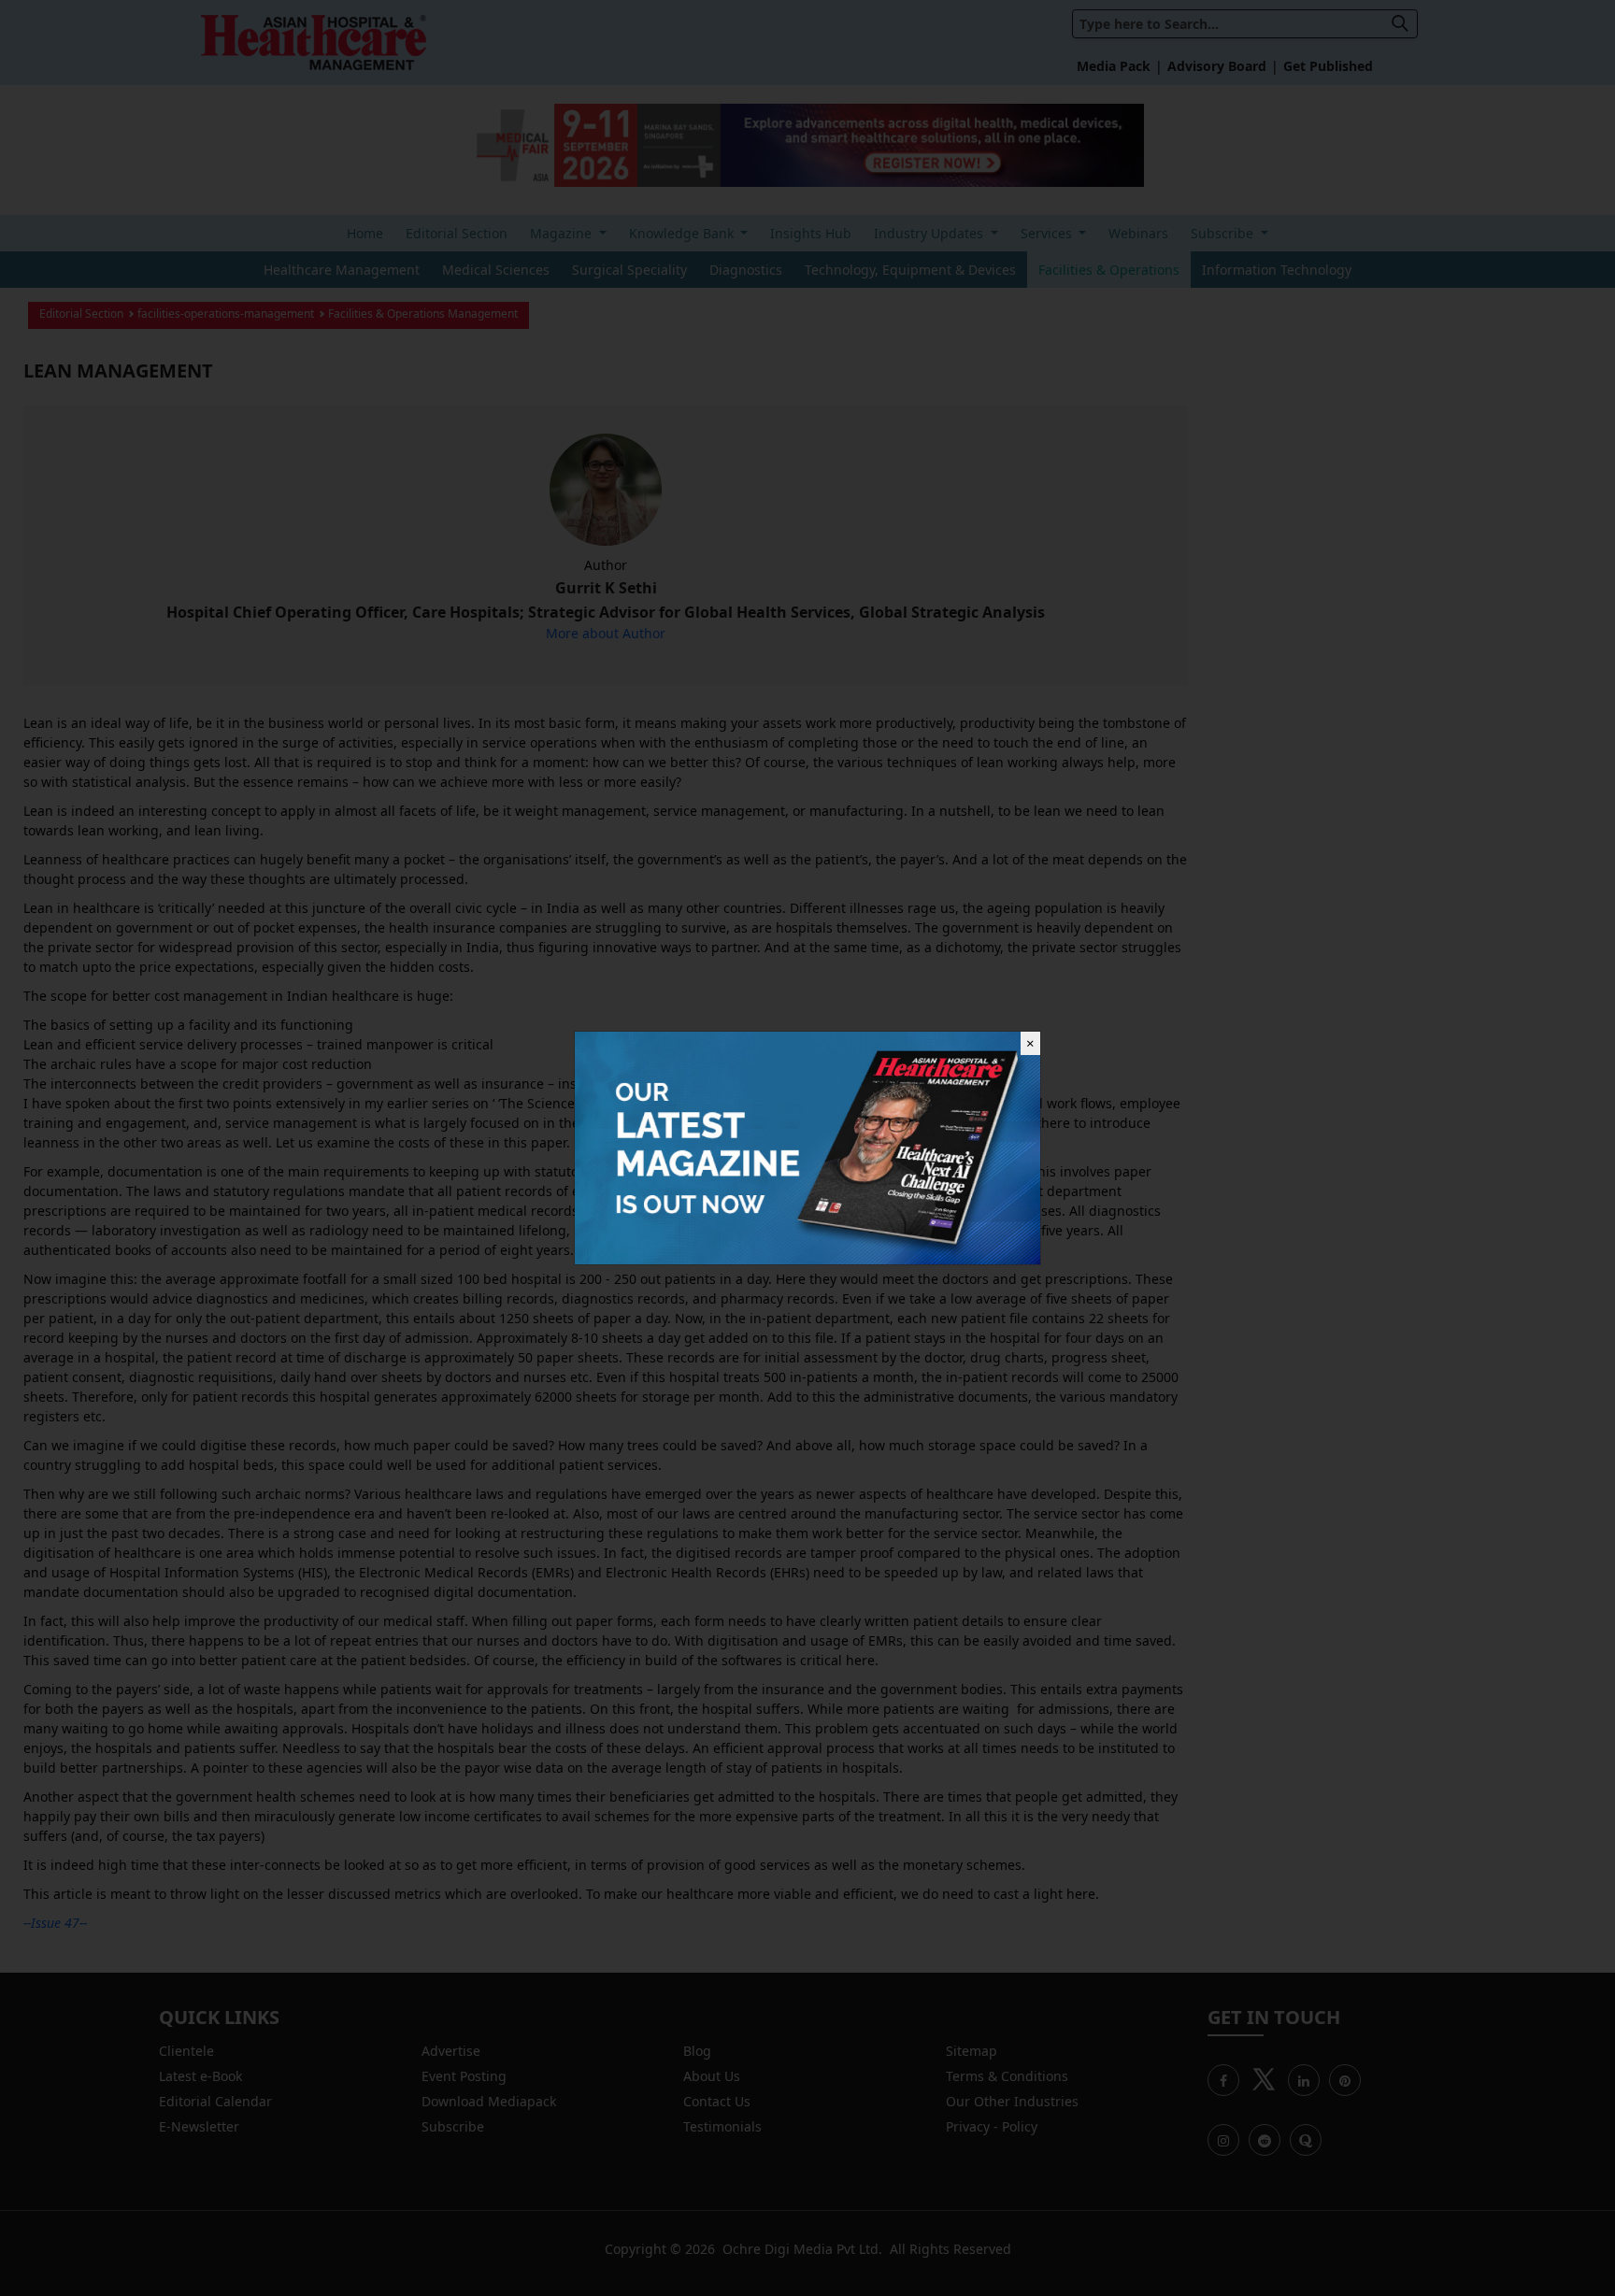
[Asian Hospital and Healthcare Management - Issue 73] (807, 1146)
